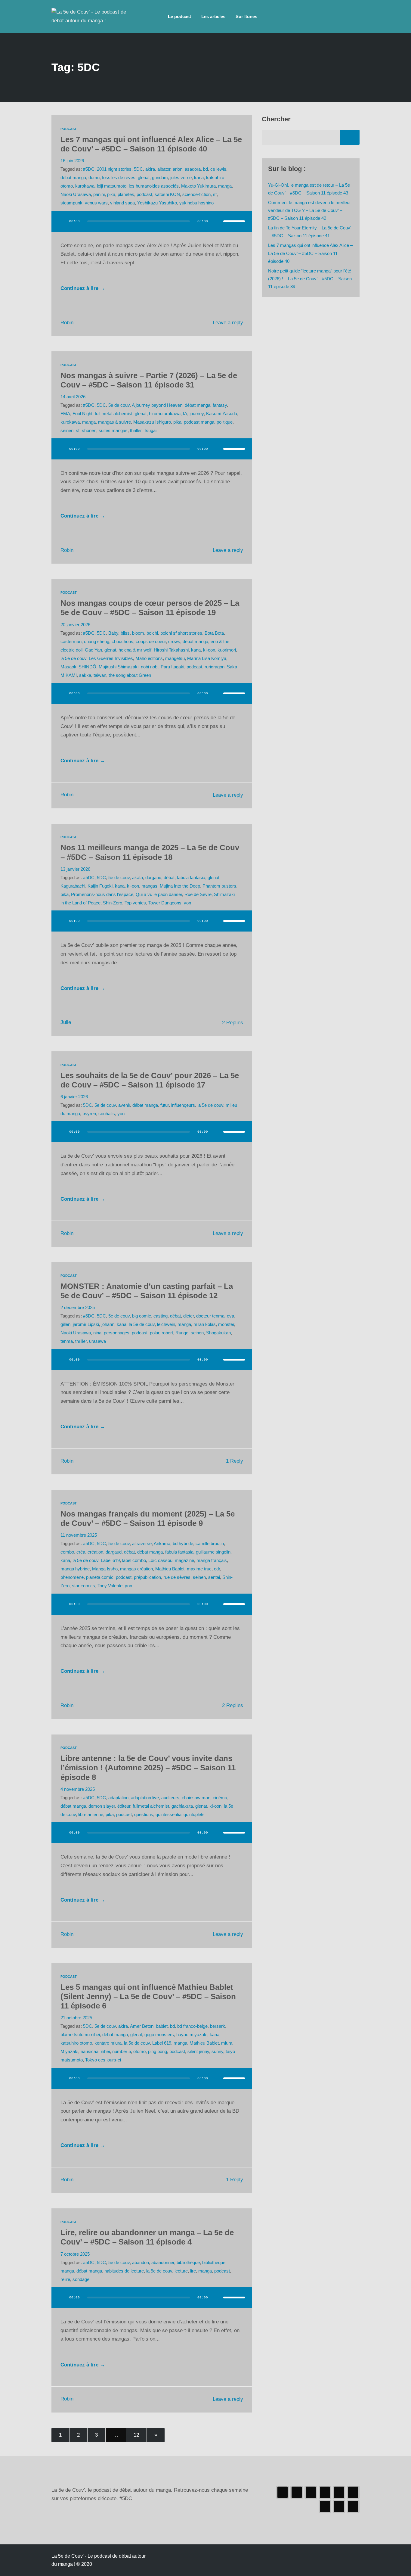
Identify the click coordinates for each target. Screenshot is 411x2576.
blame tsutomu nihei (80, 2035)
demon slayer (102, 1806)
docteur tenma (210, 1316)
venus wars (96, 203)
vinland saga (122, 203)
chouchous (122, 641)
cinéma (220, 1798)
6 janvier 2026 (74, 1097)
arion (178, 169)
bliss (125, 633)
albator (164, 169)
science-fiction (196, 194)
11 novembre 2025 (79, 1535)
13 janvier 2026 (75, 869)
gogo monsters (159, 2035)
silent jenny (198, 2051)
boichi (152, 633)
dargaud (153, 877)
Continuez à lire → (83, 288)
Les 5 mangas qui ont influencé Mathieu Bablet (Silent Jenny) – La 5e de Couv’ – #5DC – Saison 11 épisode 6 (148, 1996)
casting (161, 1316)
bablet (162, 2026)
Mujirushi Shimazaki (119, 667)
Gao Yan (93, 650)
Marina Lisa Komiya (207, 658)
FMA (65, 414)
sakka (85, 675)
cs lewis (218, 169)
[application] (152, 227)
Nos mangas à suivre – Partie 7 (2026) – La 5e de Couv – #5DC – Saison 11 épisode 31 (149, 380)
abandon (141, 2262)
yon (187, 903)
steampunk (71, 203)
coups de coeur (151, 641)
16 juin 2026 (72, 161)
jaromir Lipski (86, 1324)
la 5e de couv (73, 658)
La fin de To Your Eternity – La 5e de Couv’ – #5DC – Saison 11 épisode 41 (309, 232)
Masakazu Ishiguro (152, 422)
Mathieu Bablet (170, 1569)
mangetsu (175, 658)
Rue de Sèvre (198, 894)
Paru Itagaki (172, 667)
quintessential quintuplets (180, 1814)
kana (199, 177)
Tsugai (150, 430)
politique (225, 422)
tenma (67, 1341)
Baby (113, 633)
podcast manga (199, 422)
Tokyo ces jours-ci (103, 2060)
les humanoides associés (154, 186)
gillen (65, 1324)
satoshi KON (167, 194)
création (95, 1552)
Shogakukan (218, 1333)
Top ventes (135, 903)
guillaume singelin (213, 1552)
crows (174, 641)
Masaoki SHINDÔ (78, 667)
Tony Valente (110, 1586)
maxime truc (199, 1569)
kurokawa (85, 186)
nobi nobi (150, 667)
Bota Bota (214, 633)
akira (150, 169)
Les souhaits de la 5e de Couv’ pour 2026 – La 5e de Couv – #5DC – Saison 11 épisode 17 (150, 1080)
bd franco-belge (192, 2026)
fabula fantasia (191, 877)
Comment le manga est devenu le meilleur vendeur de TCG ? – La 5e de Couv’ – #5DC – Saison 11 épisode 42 (309, 210)
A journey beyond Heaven (157, 405)
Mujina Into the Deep (180, 886)
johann (108, 1324)
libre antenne (91, 1814)
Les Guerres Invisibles (111, 658)
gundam (160, 177)
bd (205, 169)
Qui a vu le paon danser (159, 894)
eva (230, 1316)
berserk (218, 2026)
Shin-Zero (113, 903)
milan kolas (205, 1324)
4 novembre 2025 (78, 1789)
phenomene (72, 1577)
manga (225, 186)
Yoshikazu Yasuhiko (157, 203)
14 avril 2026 (73, 397)
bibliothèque (188, 2262)
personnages (117, 1333)
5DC (138, 169)
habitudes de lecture (124, 2271)
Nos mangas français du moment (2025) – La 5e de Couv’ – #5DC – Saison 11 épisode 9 (148, 1518)
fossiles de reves (119, 177)
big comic (142, 1316)
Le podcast (179, 16)
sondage (81, 2279)
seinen (67, 430)
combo (67, 1552)
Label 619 (110, 1560)
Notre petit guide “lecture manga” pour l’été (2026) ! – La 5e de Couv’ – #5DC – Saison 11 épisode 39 (310, 279)
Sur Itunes (246, 16)
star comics (83, 1586)
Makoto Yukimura (198, 186)
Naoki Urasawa (76, 194)
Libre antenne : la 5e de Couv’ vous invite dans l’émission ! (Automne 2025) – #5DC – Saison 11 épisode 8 (148, 1768)
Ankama (162, 1543)
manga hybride (75, 1569)
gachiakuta (182, 1806)
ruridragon (215, 667)
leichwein (166, 1324)
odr (217, 1569)
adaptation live (145, 1798)
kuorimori (227, 650)
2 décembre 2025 (78, 1307)
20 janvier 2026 (75, 625)
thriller (136, 430)
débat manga (73, 177)
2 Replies (233, 1023)
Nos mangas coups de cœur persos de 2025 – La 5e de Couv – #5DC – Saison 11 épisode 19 (150, 608)
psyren (89, 1114)
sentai (214, 1577)
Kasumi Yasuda (222, 414)
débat (169, 877)
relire (65, 2279)
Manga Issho (105, 1569)
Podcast (69, 129)
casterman (71, 641)
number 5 (122, 2051)
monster (226, 1324)
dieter (189, 1316)
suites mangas (113, 430)
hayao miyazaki (192, 2035)
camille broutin (210, 1543)
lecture (181, 2271)
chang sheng (97, 641)
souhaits (107, 1114)
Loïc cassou (160, 1560)
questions (144, 1814)
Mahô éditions (149, 658)
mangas (149, 886)
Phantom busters (219, 886)
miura (227, 2043)
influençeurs (183, 1105)
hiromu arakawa (165, 414)
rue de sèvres (177, 1577)
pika (111, 194)
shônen (89, 430)
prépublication (147, 1577)
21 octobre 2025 (76, 2018)
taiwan (100, 675)
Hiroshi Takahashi (171, 650)
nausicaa (90, 2051)
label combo (134, 1560)
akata (138, 877)
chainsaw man (196, 1798)
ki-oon (209, 650)
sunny (217, 2051)
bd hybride (183, 1543)
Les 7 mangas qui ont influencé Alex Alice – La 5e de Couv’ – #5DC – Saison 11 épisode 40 (151, 144)
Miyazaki (69, 2051)
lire (193, 2271)
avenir (124, 1105)
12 (136, 2435)
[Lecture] (62, 221)
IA (185, 414)
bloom (138, 633)
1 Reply (235, 1461)
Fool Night (82, 414)
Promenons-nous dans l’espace (102, 894)
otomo (139, 2051)
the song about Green (130, 675)
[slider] (234, 221)
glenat (144, 177)
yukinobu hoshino (196, 203)
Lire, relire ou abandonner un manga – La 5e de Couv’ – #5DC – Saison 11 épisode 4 (147, 2237)
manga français (212, 1560)
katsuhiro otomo (76, 2043)
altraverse (142, 1543)
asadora (193, 169)
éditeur (124, 1806)
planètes (126, 194)
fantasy (220, 405)
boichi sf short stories (181, 633)
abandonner (163, 2262)
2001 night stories (114, 169)
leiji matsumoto (112, 186)
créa (81, 1552)
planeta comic (100, 1577)
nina (97, 1333)
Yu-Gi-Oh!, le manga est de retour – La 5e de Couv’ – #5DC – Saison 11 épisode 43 (309, 189)
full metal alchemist (114, 414)
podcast (144, 194)
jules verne (181, 177)
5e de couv (119, 405)
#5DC (89, 169)
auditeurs (170, 1798)
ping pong (158, 2051)
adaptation (118, 1798)
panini (99, 194)
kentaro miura (108, 2043)
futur (165, 1105)
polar (155, 1333)
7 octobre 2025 (75, 2254)
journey (197, 414)
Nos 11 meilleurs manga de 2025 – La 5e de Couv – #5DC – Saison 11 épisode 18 (150, 852)
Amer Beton (142, 2026)
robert (167, 1333)
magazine (184, 1560)
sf (215, 194)
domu (94, 177)
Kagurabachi (73, 886)
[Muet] (217, 221)
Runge (182, 1333)
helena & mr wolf (135, 650)
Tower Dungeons (165, 903)
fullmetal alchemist (151, 1806)
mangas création (136, 1569)
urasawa (97, 1341)
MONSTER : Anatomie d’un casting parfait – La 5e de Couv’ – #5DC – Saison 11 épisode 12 (147, 1291)
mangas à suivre (114, 422)
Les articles (213, 16)
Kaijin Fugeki (100, 886)
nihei (105, 2051)
